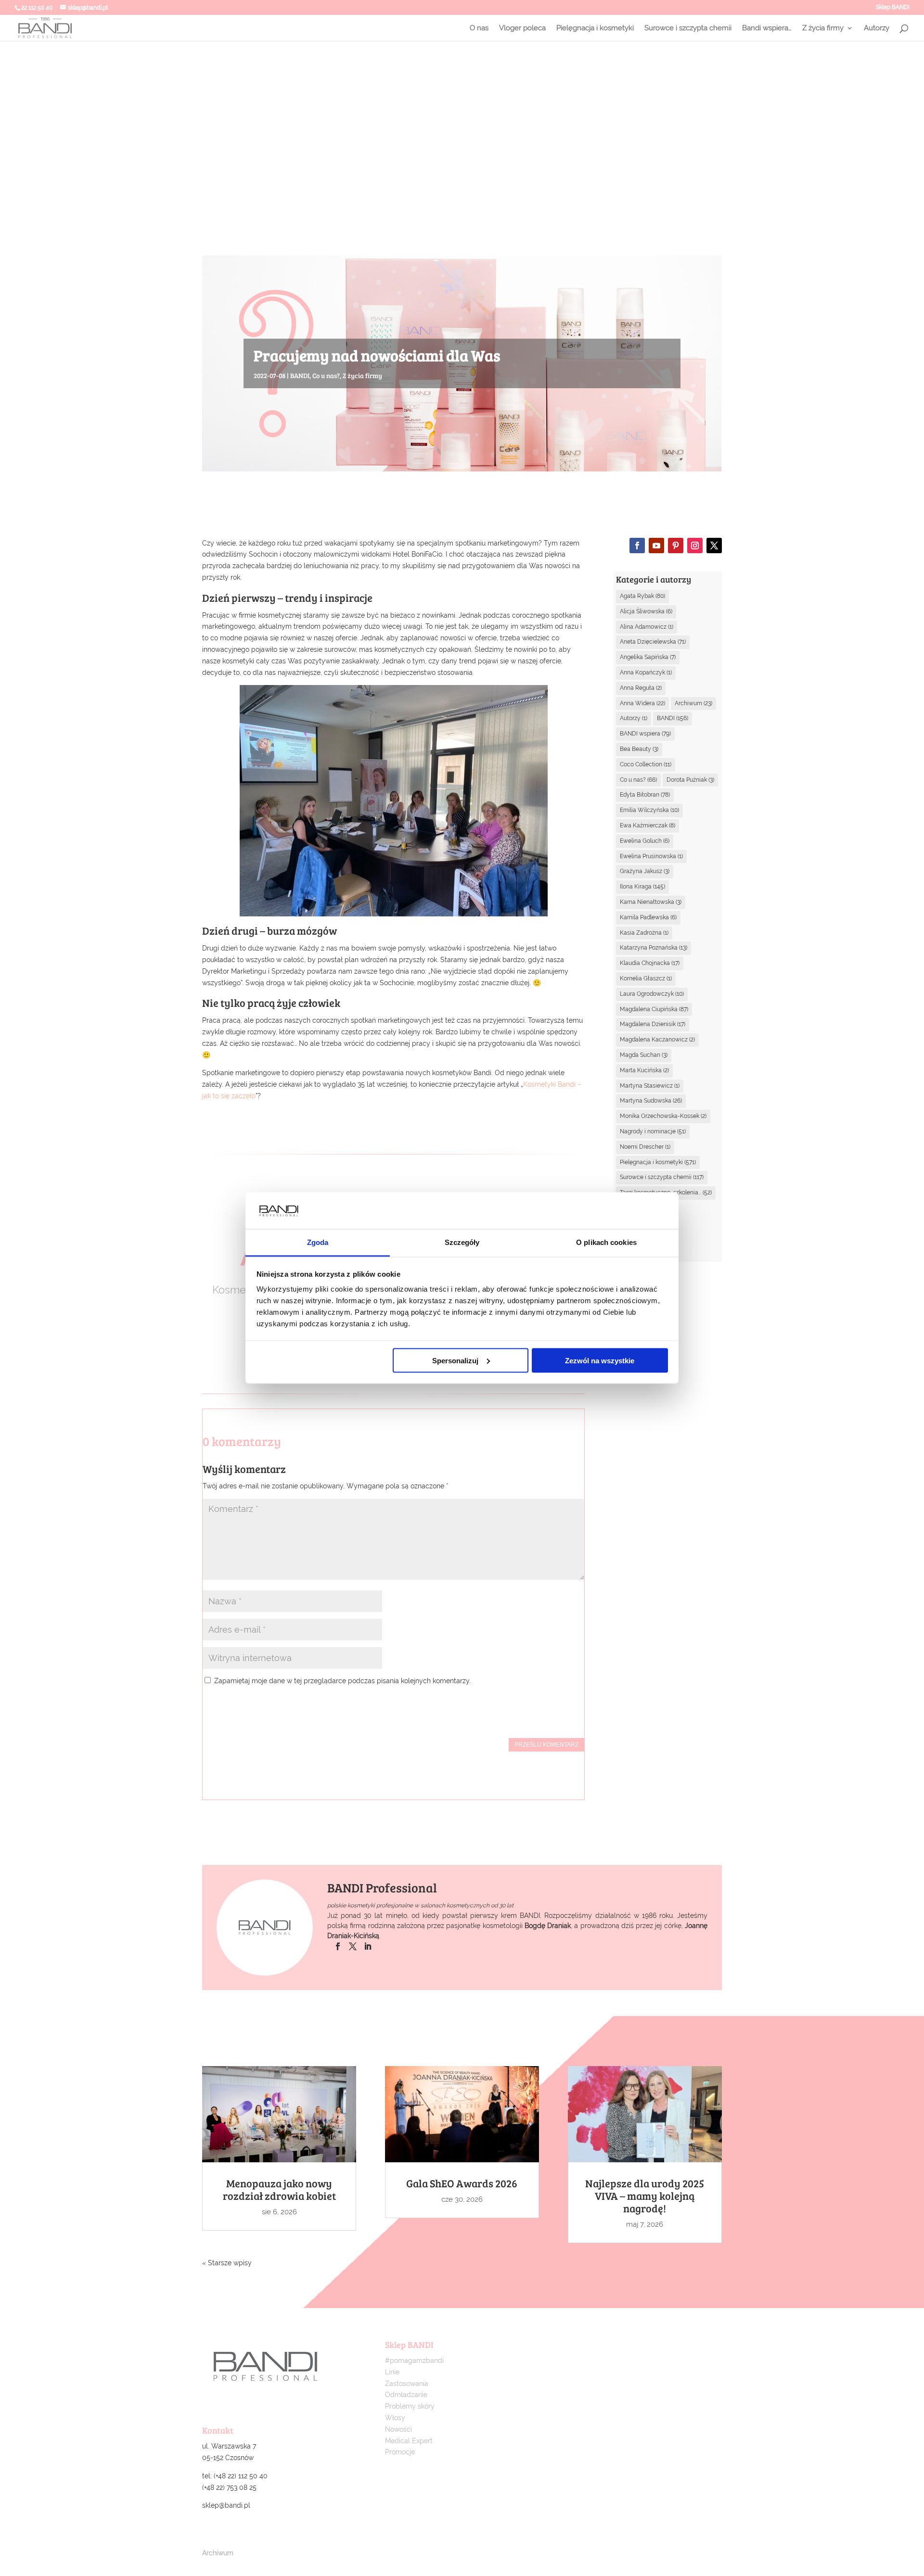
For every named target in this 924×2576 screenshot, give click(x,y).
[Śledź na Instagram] (695, 546)
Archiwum (693, 703)
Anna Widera (642, 703)
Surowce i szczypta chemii (688, 28)
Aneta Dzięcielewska (653, 642)
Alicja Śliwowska (646, 611)
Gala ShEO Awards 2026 (462, 2183)
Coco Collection (646, 764)
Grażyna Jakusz (645, 871)
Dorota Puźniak (690, 780)
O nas (479, 28)
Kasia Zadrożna (644, 933)
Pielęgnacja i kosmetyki (595, 28)
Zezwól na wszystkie (600, 1360)
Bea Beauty (639, 749)
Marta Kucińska (644, 1070)
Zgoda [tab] (318, 1242)
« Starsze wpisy (227, 2263)
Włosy (395, 2418)
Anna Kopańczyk (646, 673)
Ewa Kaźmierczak (648, 825)
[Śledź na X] (714, 546)
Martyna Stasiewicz (650, 1086)
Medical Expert (409, 2441)
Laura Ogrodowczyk (652, 994)
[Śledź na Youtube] (656, 546)
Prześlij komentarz (546, 1745)
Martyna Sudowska (651, 1101)
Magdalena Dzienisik (653, 1024)
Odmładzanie (406, 2395)
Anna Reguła (641, 688)
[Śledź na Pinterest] (676, 546)
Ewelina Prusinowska (651, 856)
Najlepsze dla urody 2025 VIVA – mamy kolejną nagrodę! (645, 2195)
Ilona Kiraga (642, 887)
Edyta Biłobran (645, 795)
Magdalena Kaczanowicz (657, 1040)
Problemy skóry (410, 2406)
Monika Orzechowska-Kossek (663, 1116)
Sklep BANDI (893, 7)
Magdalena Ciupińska (654, 1009)
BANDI (300, 375)
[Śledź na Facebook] (637, 546)
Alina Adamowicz (647, 627)
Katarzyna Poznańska (654, 948)
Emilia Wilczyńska (649, 810)
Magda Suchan (644, 1055)
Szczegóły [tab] (462, 1242)
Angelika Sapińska (648, 657)
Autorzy (877, 28)
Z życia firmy (823, 28)
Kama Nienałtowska (651, 902)
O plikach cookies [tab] (606, 1242)
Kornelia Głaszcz (646, 978)
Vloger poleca (522, 28)
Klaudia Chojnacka (650, 963)
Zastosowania (407, 2384)
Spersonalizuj (455, 1360)
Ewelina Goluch (645, 841)
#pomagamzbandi (414, 2360)
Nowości (398, 2429)
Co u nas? (326, 375)
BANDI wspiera (645, 734)
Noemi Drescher (645, 1147)
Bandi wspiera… (767, 28)
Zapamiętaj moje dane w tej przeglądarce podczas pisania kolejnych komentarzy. (342, 1681)
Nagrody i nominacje (653, 1131)
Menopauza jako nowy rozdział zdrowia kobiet (279, 2189)
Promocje (400, 2452)
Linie (392, 2372)
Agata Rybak (642, 596)
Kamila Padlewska (648, 917)
